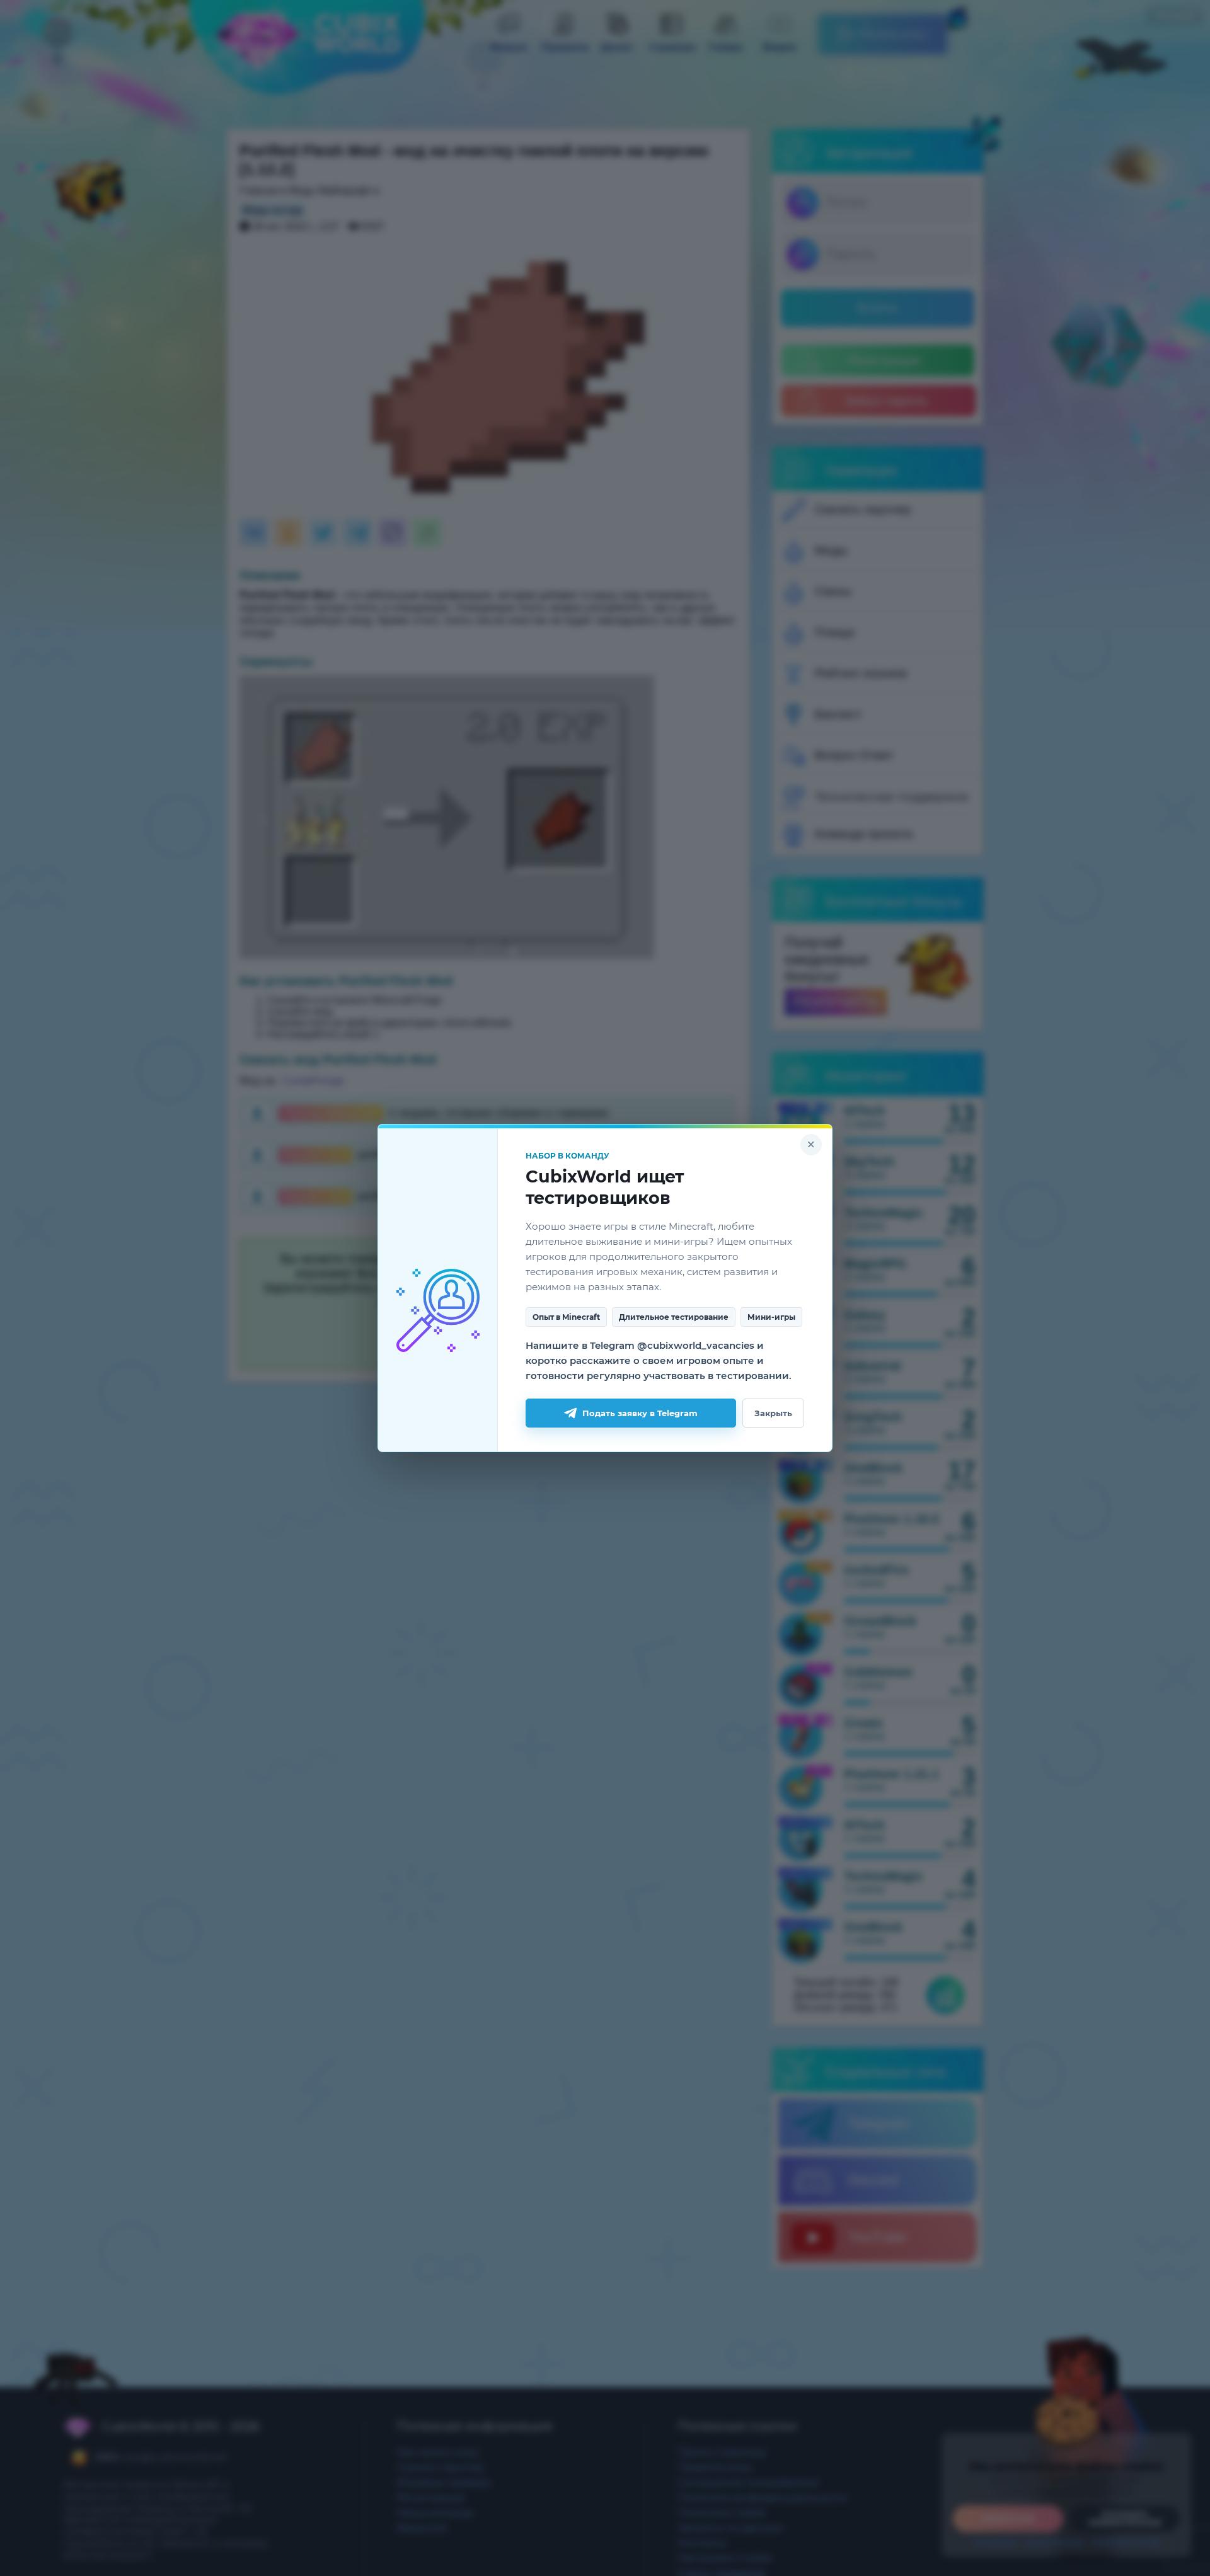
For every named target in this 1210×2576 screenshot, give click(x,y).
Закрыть (773, 1413)
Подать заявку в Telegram (640, 1413)
